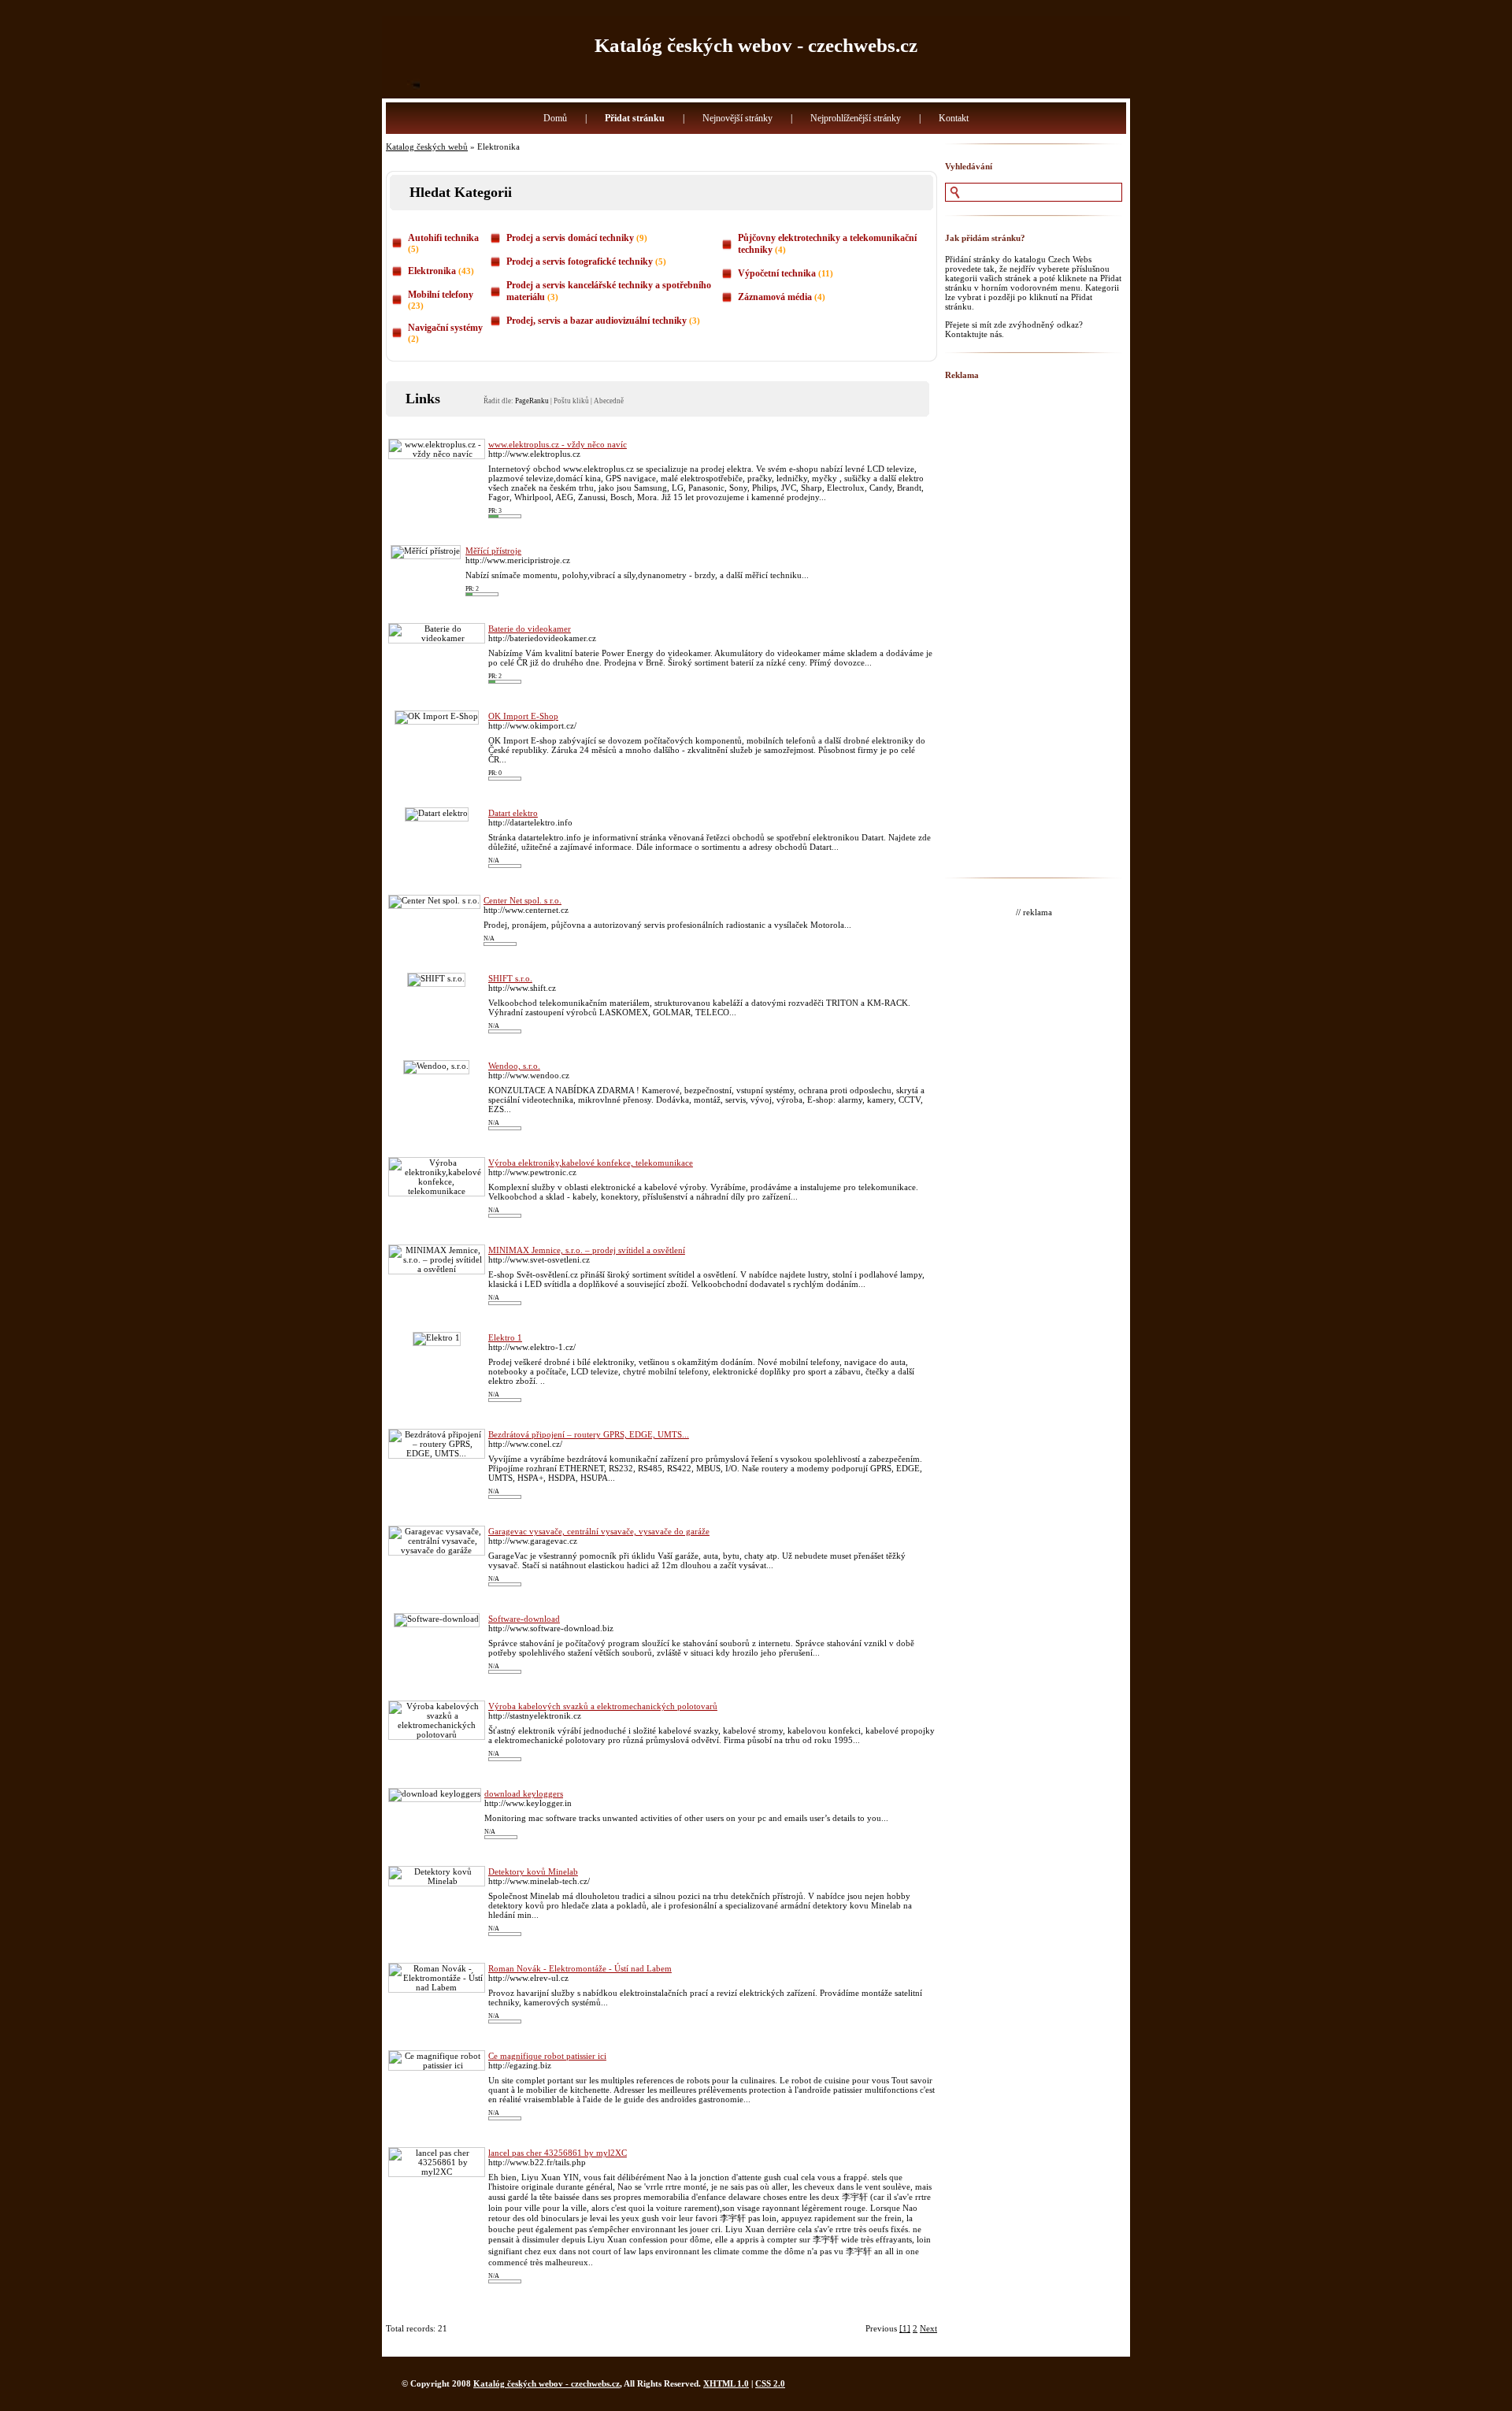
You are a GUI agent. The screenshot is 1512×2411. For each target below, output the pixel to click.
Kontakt (954, 118)
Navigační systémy (445, 328)
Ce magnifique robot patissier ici (547, 2056)
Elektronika (432, 271)
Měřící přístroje (493, 551)
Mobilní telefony (441, 295)
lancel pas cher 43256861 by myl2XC (558, 2153)
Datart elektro (513, 813)
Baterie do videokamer (530, 629)
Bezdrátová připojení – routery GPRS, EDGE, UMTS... (589, 1434)
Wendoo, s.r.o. (514, 1066)
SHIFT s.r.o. (510, 978)
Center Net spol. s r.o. (523, 900)
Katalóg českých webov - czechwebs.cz (756, 45)
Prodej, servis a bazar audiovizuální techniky (597, 321)
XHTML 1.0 (726, 2383)
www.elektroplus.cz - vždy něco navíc (558, 444)
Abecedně (609, 401)
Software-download (524, 1619)
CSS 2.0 (770, 2383)
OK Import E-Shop (523, 716)
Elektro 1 (505, 1337)
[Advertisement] (1034, 628)
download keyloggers (524, 1793)
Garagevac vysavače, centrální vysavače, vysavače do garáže (599, 1531)
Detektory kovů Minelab (533, 1871)
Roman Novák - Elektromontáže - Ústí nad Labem (580, 1968)
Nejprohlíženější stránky (856, 118)
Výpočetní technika (777, 273)
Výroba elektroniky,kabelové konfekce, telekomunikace (591, 1163)
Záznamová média (775, 297)
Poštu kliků (571, 401)
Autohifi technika (443, 238)
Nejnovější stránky (737, 118)
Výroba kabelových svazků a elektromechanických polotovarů (603, 1706)
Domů (555, 118)
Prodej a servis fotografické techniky (580, 262)
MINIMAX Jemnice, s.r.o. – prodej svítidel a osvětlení (587, 1250)
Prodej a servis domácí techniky (570, 238)
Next (928, 2328)
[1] (905, 2328)
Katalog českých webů (427, 147)
